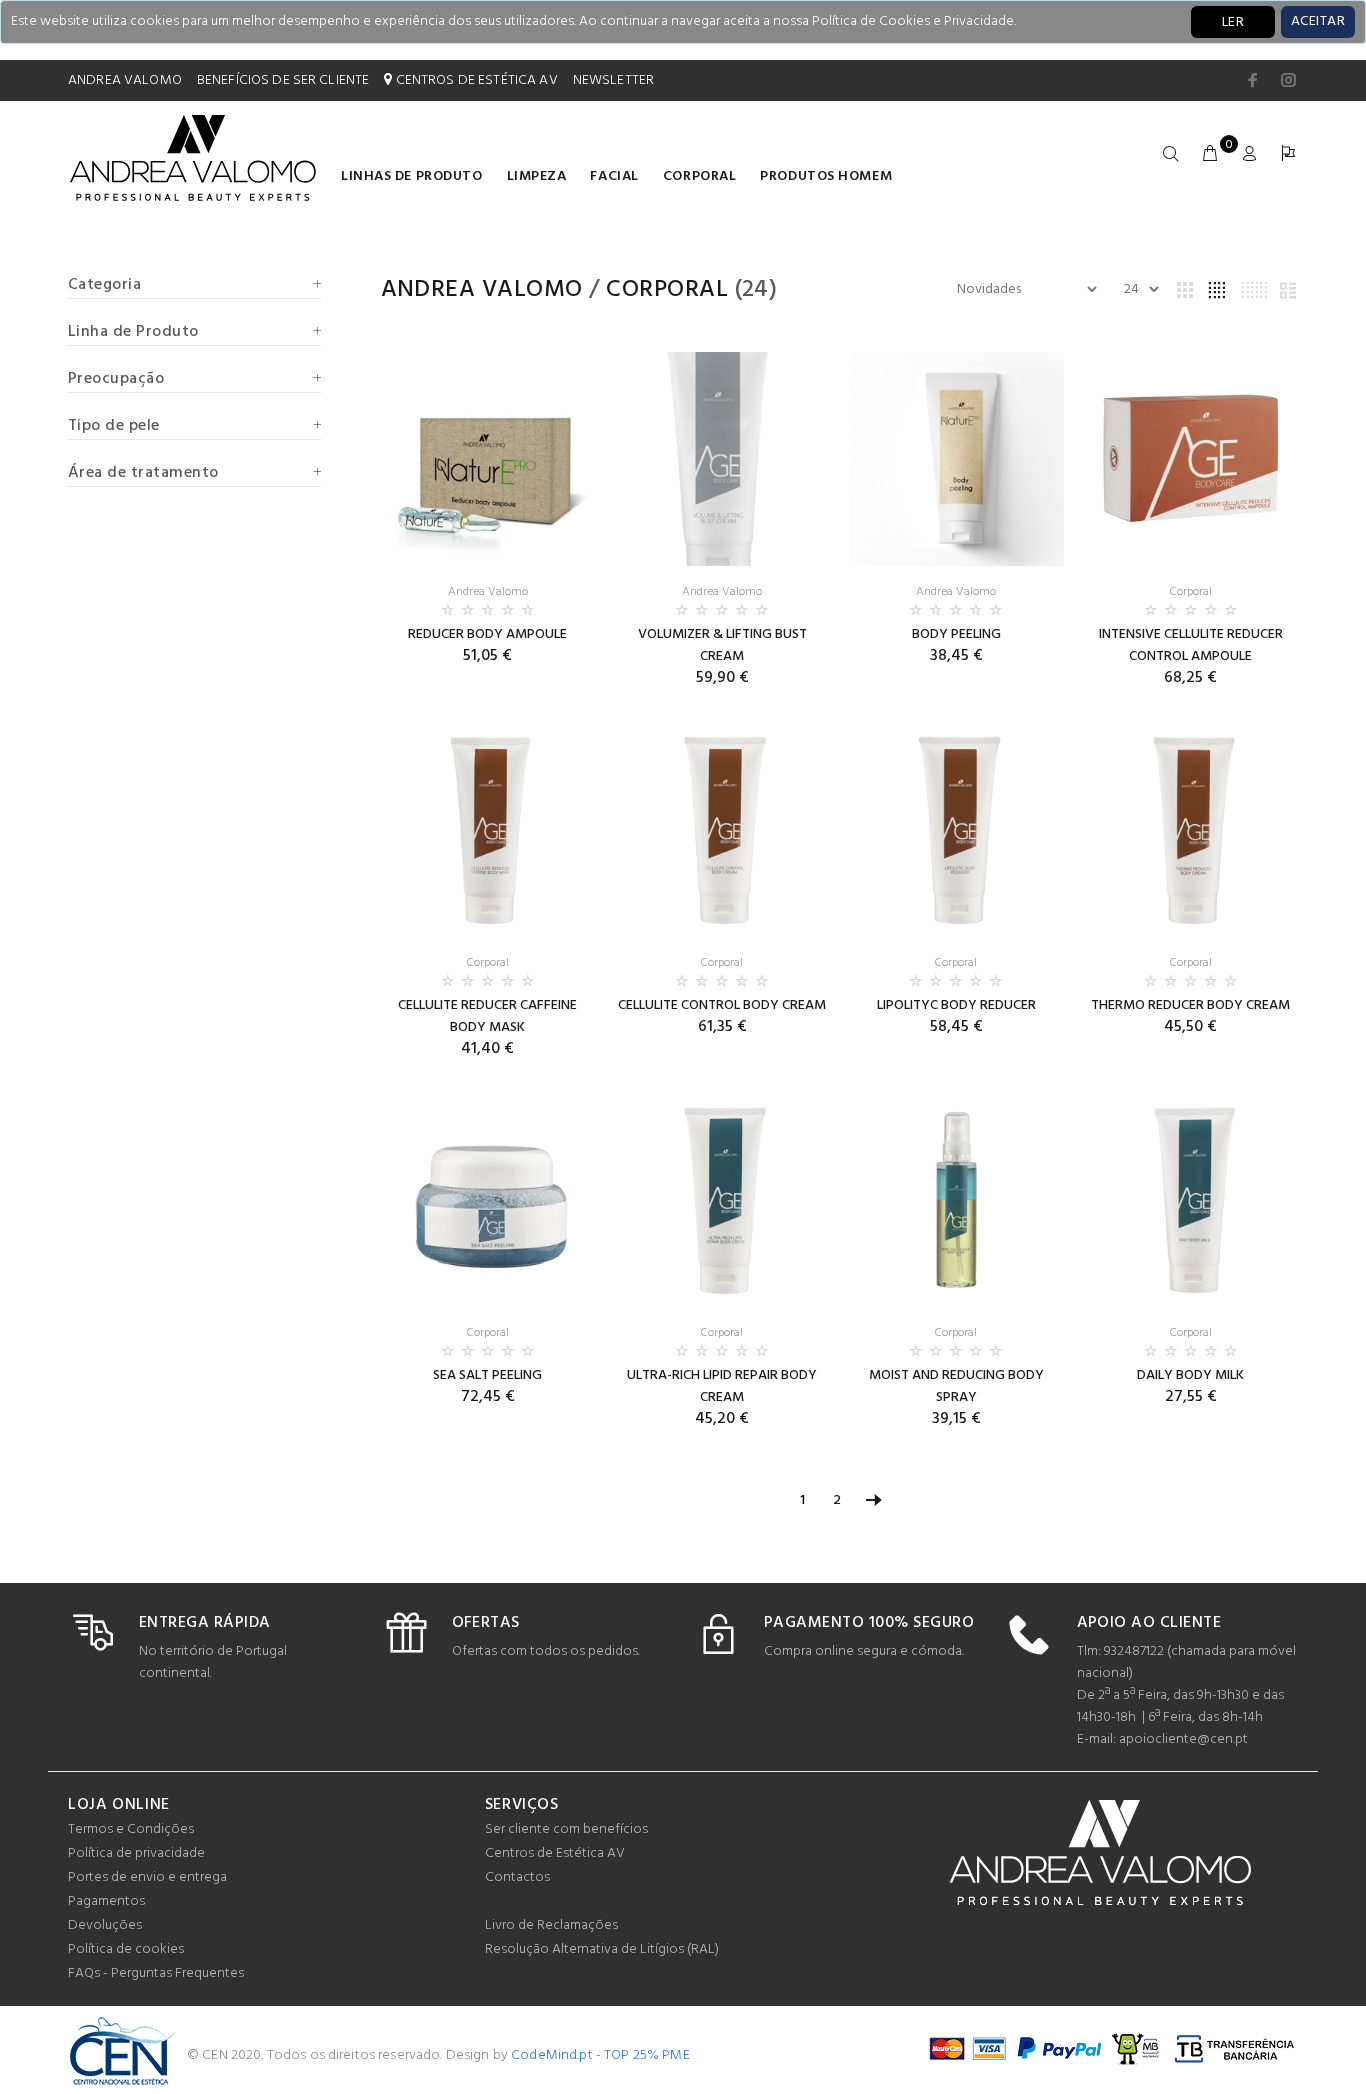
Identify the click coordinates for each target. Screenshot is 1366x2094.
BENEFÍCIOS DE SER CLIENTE (283, 80)
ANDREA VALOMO (125, 80)
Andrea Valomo (482, 290)
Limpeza (537, 176)
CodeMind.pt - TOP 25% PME (600, 2055)
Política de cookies (126, 1949)
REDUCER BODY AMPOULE (487, 634)
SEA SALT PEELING (487, 1375)
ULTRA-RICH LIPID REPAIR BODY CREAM (722, 1386)
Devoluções (105, 1925)
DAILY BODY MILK (1190, 1375)
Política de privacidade (136, 1853)
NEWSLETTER (613, 80)
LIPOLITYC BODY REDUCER (956, 1005)
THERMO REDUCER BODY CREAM (1190, 1005)
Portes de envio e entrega (147, 1877)
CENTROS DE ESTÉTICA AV (474, 80)
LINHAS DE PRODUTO (412, 176)
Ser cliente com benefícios (566, 1829)
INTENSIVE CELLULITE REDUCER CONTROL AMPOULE (1191, 645)
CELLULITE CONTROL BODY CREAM (722, 1005)
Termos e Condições (131, 1829)
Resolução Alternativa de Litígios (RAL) (602, 1949)
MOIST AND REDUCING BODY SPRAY (956, 1386)
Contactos (517, 1877)
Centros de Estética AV (555, 1853)
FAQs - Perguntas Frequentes (156, 1973)
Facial (614, 176)
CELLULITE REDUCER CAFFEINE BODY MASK (487, 1016)
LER (1233, 22)
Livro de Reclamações (551, 1925)
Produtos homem (826, 176)
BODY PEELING (956, 634)
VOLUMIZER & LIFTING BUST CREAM (722, 645)
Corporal (699, 176)
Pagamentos (106, 1901)
